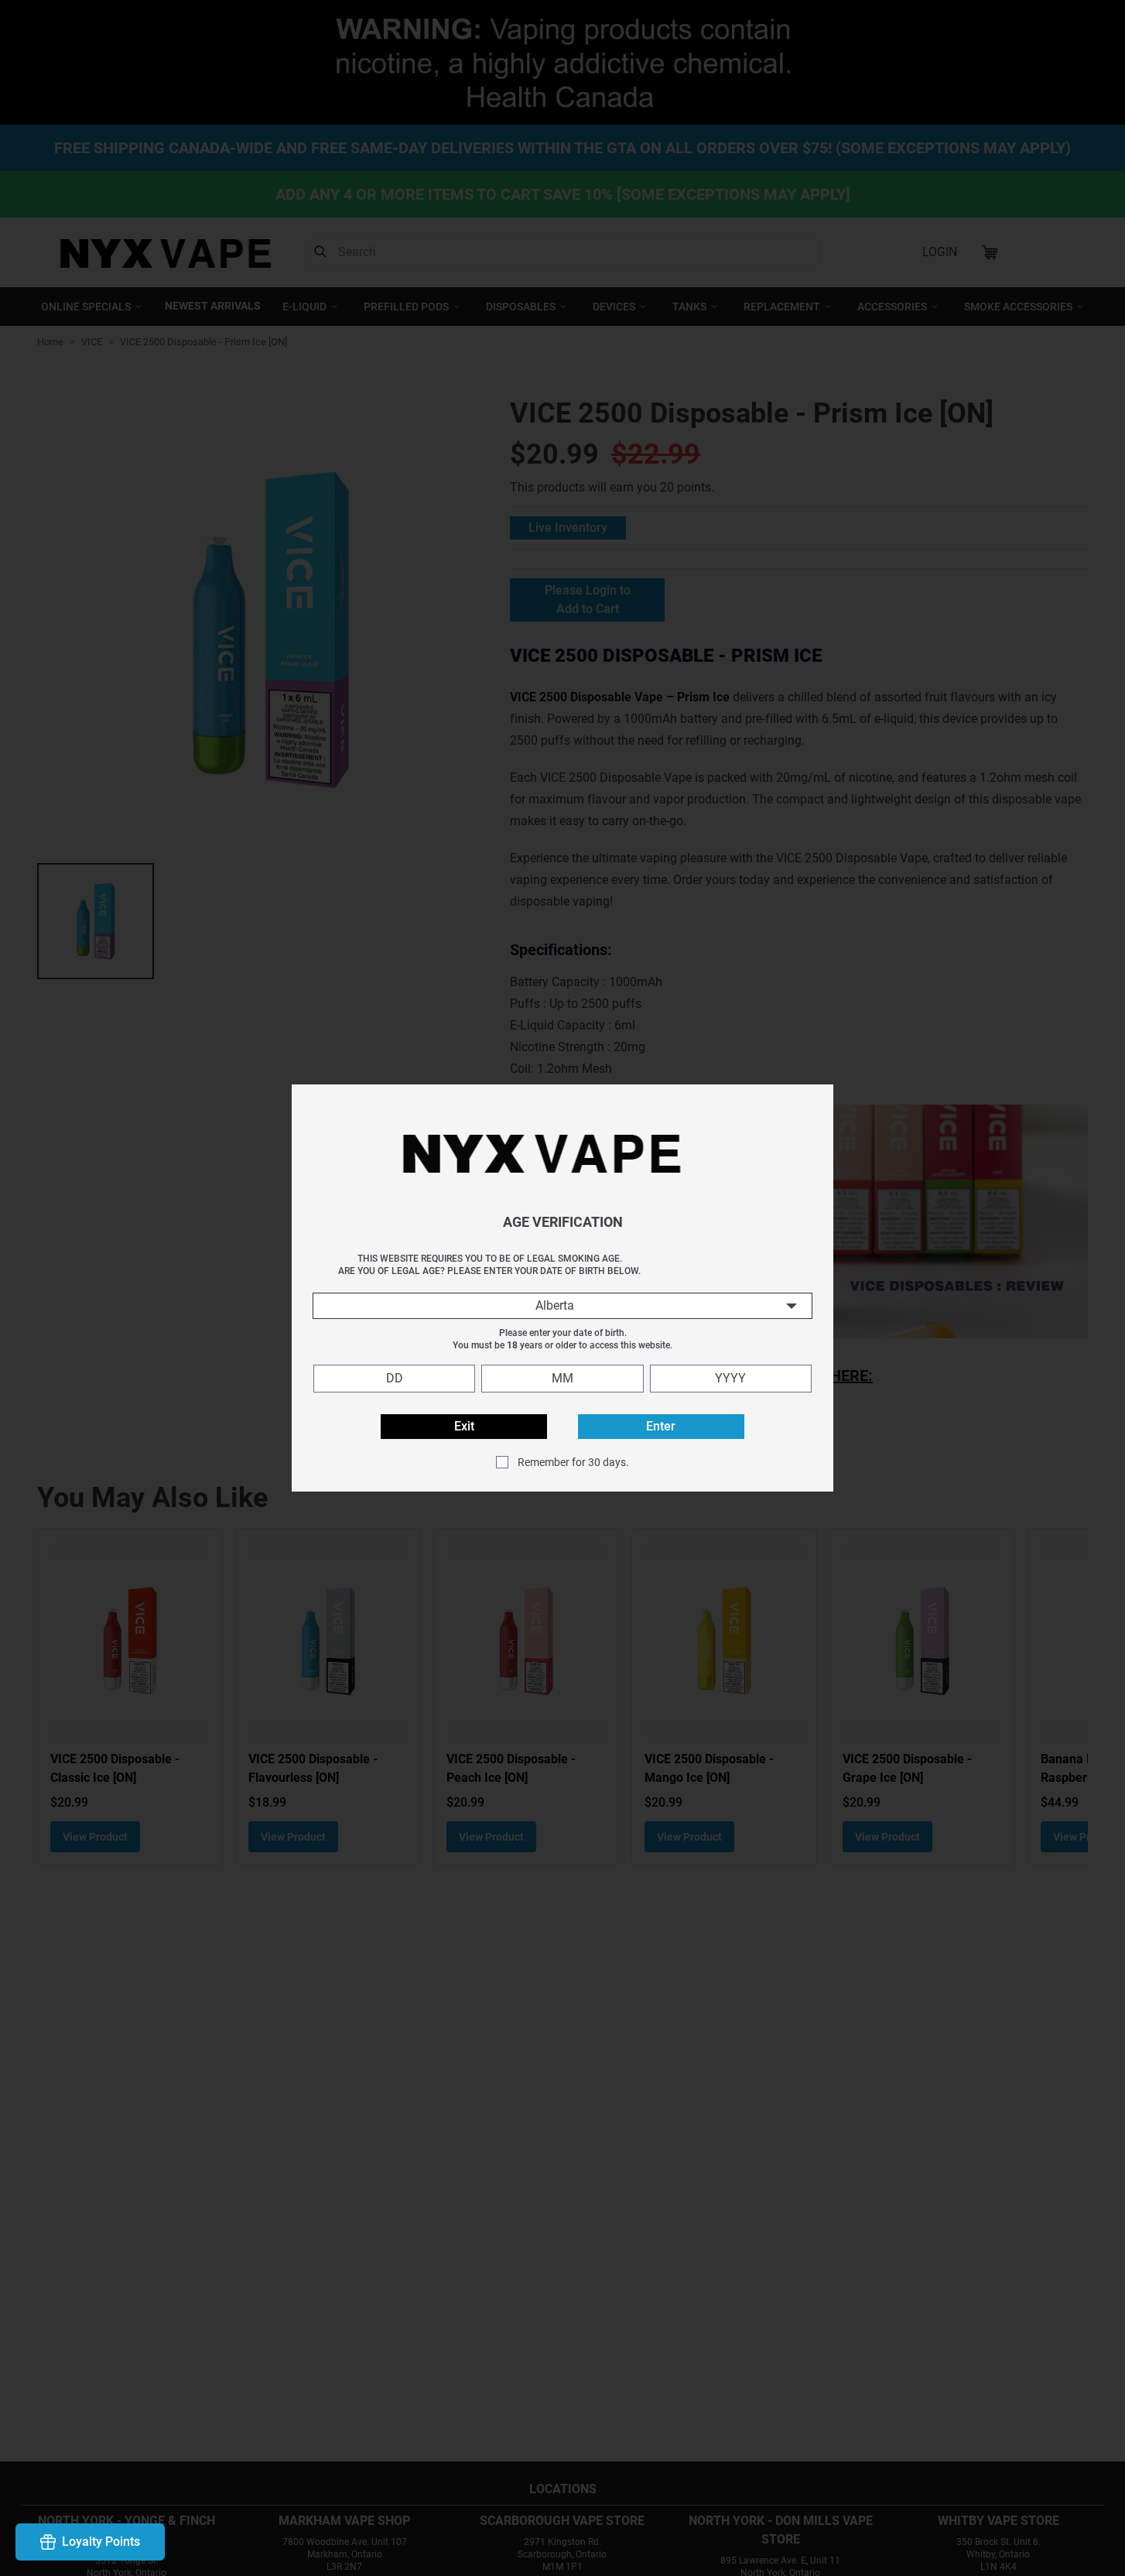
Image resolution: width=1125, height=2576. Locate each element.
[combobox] (562, 1306)
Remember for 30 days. (573, 1462)
